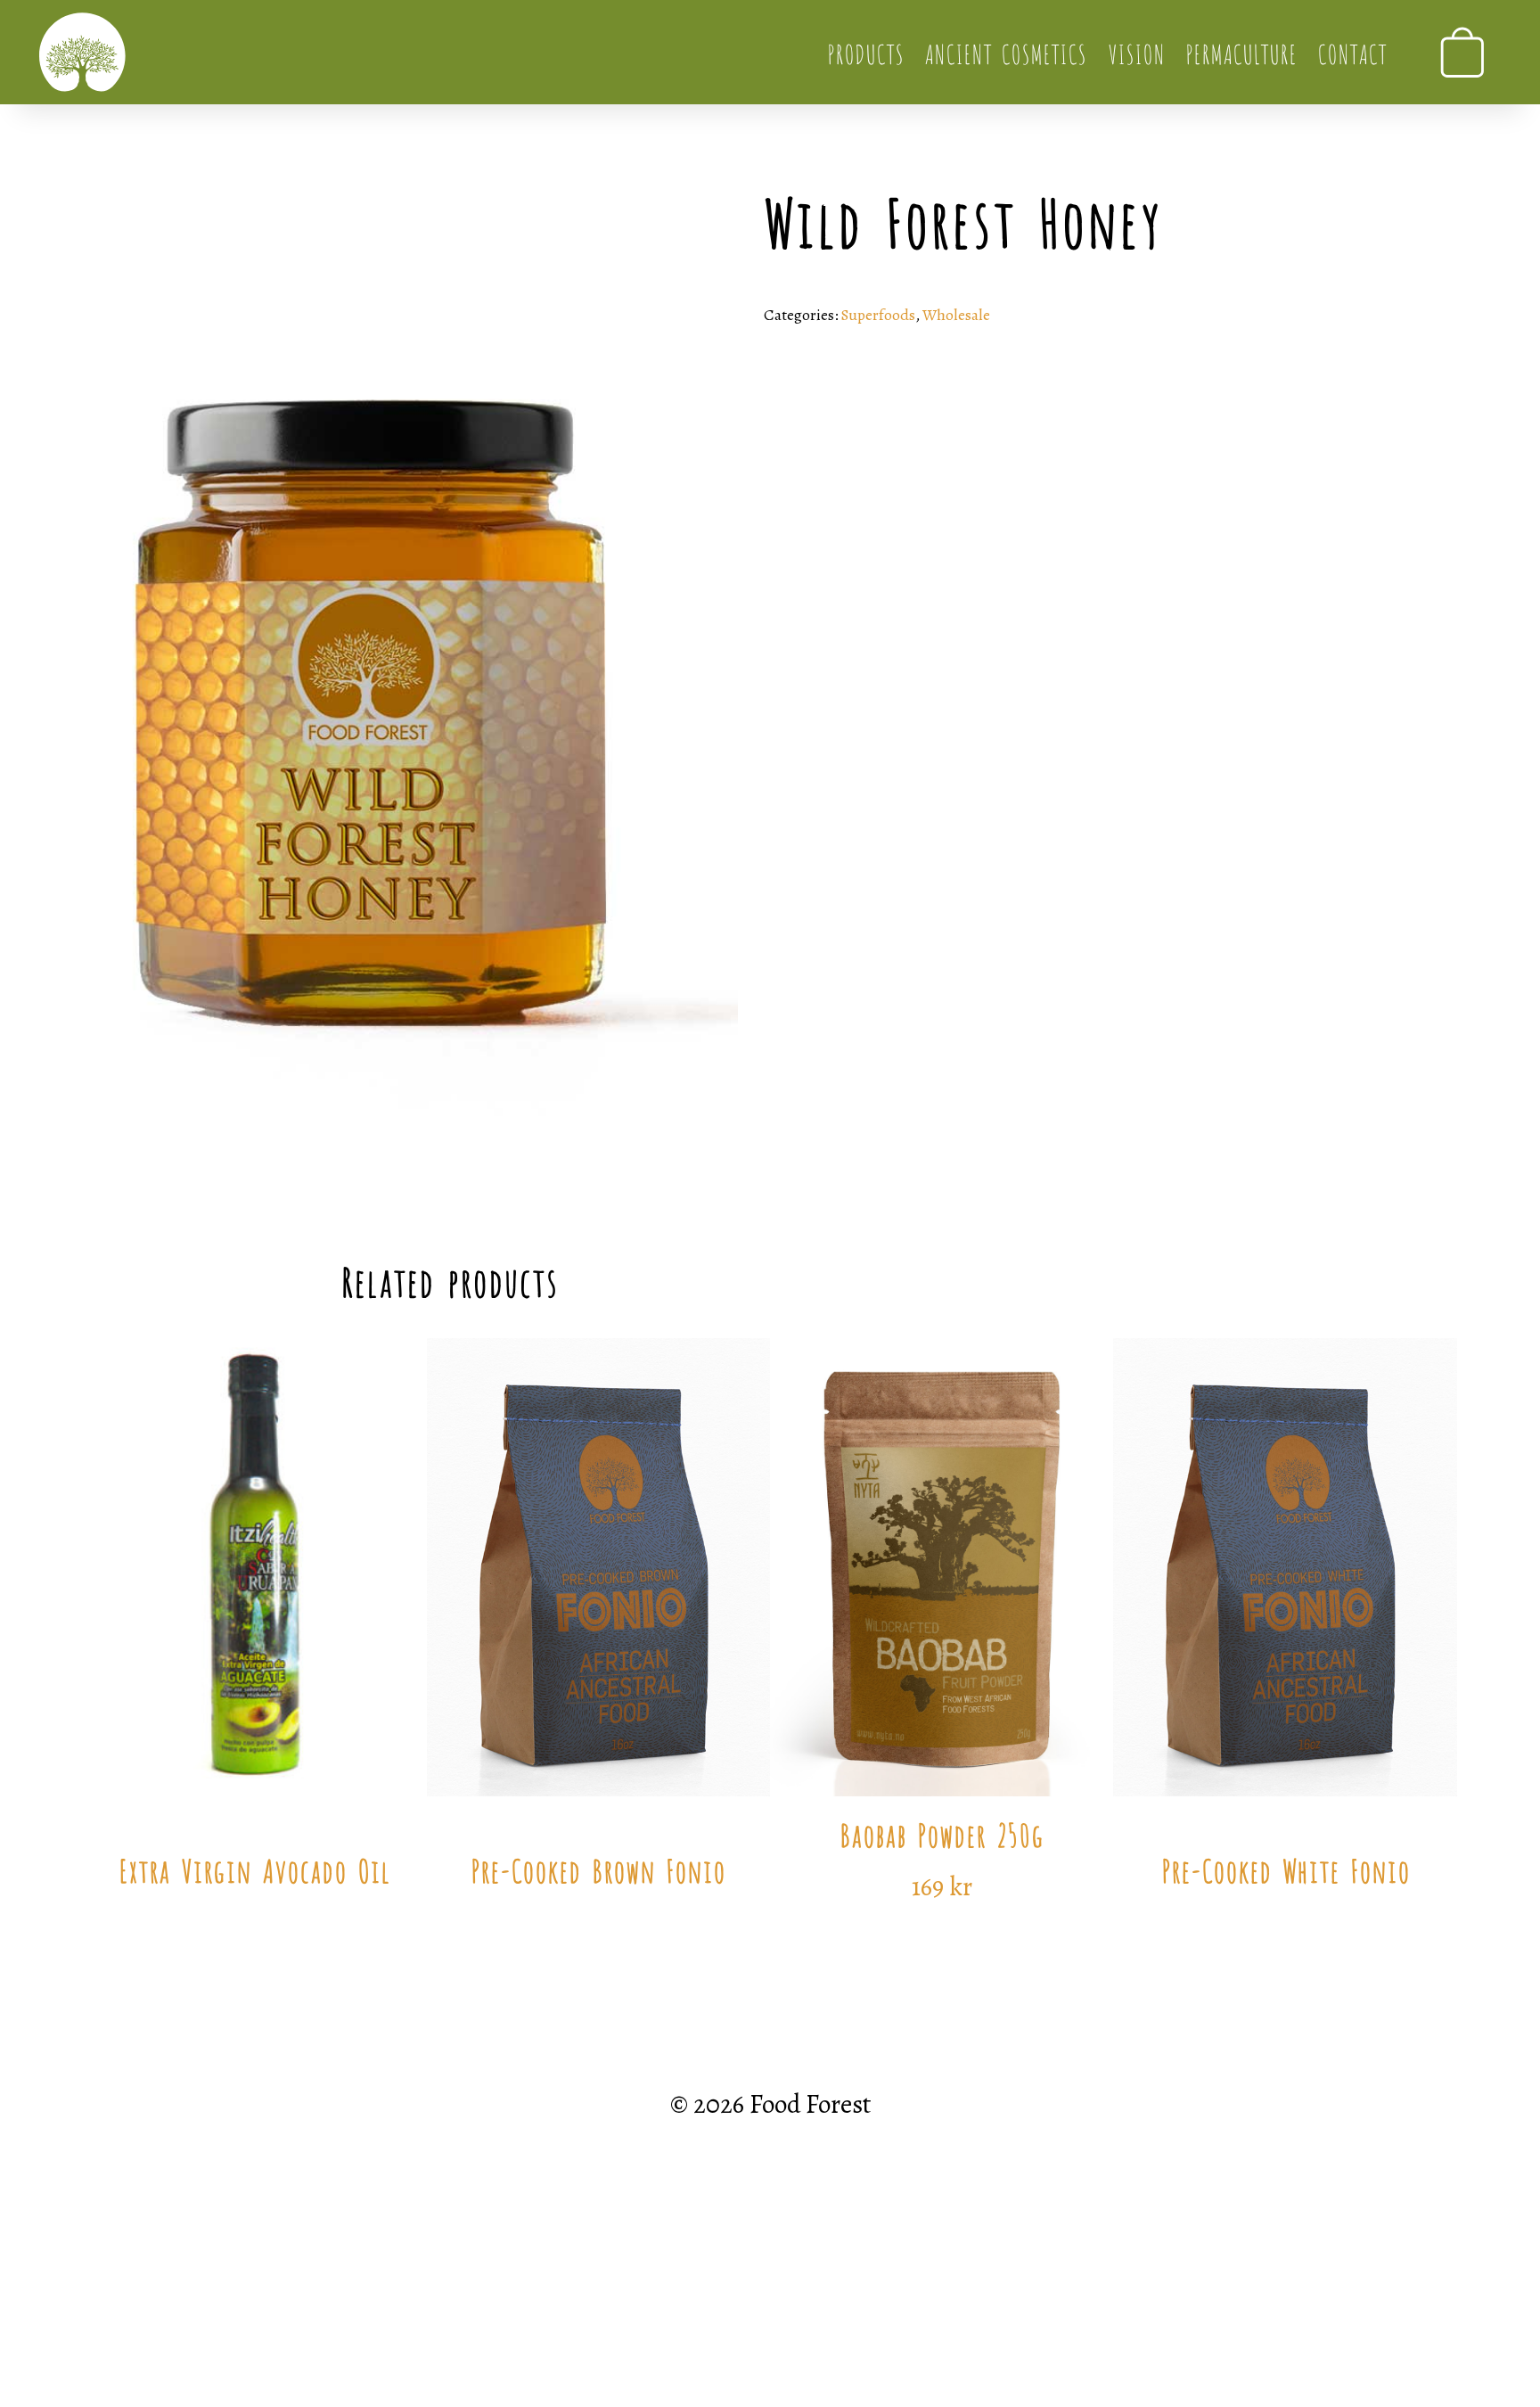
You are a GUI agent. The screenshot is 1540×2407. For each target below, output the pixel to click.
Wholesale (956, 315)
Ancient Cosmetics (1005, 52)
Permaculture (1241, 52)
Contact (1352, 52)
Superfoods (878, 315)
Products (865, 52)
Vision (1136, 52)
